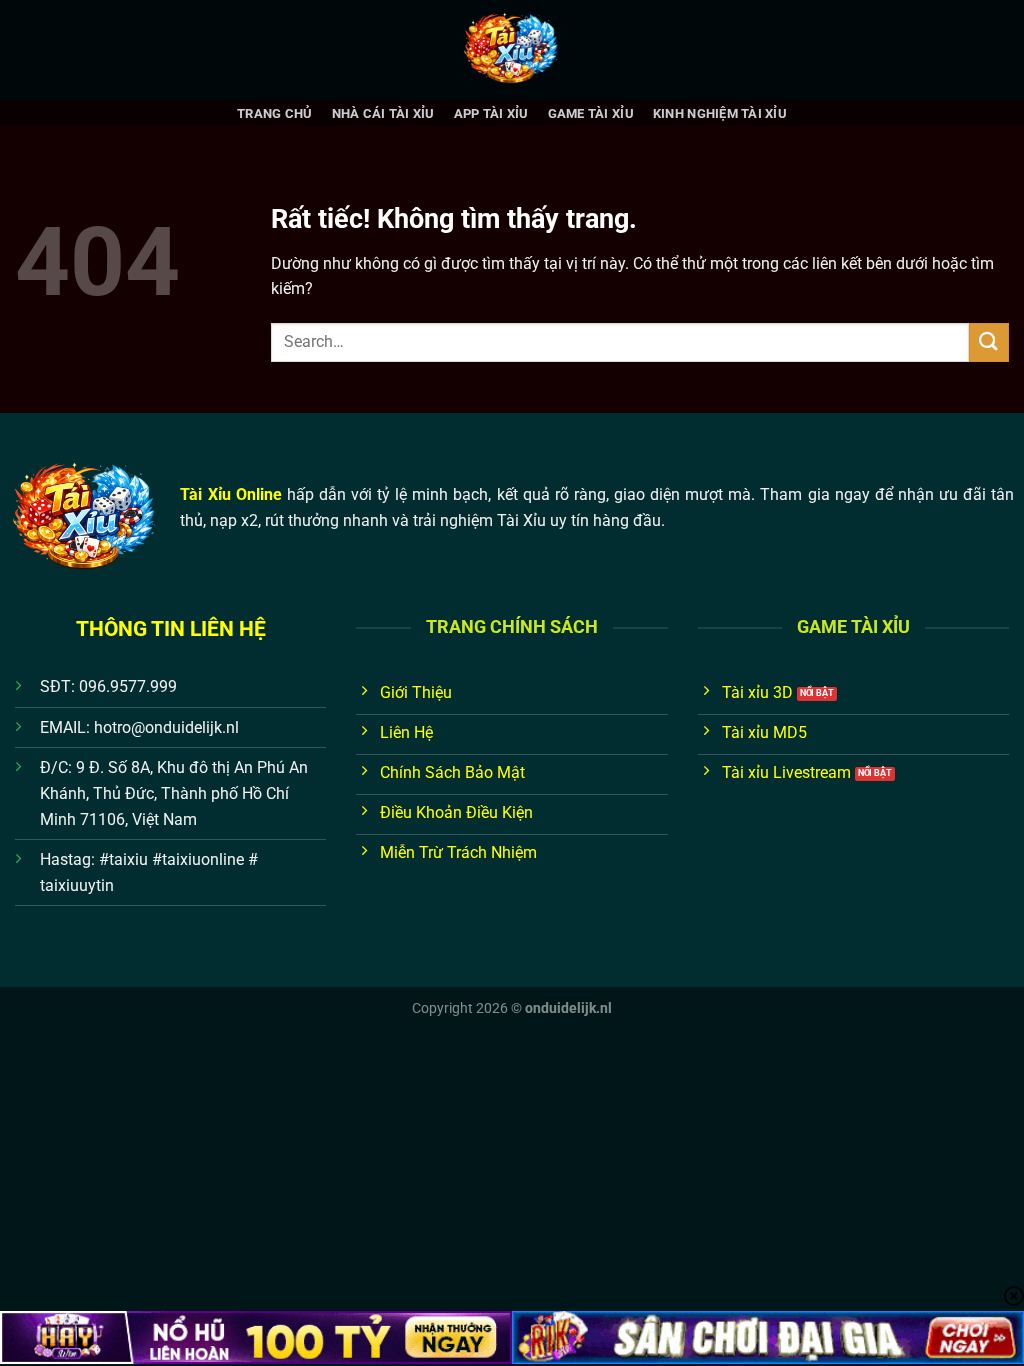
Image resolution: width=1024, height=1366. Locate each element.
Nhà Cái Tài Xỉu (383, 113)
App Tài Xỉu (491, 113)
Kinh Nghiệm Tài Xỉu (720, 113)
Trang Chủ (274, 113)
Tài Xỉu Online (230, 494)
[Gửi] (989, 342)
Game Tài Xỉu (591, 113)
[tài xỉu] (512, 50)
